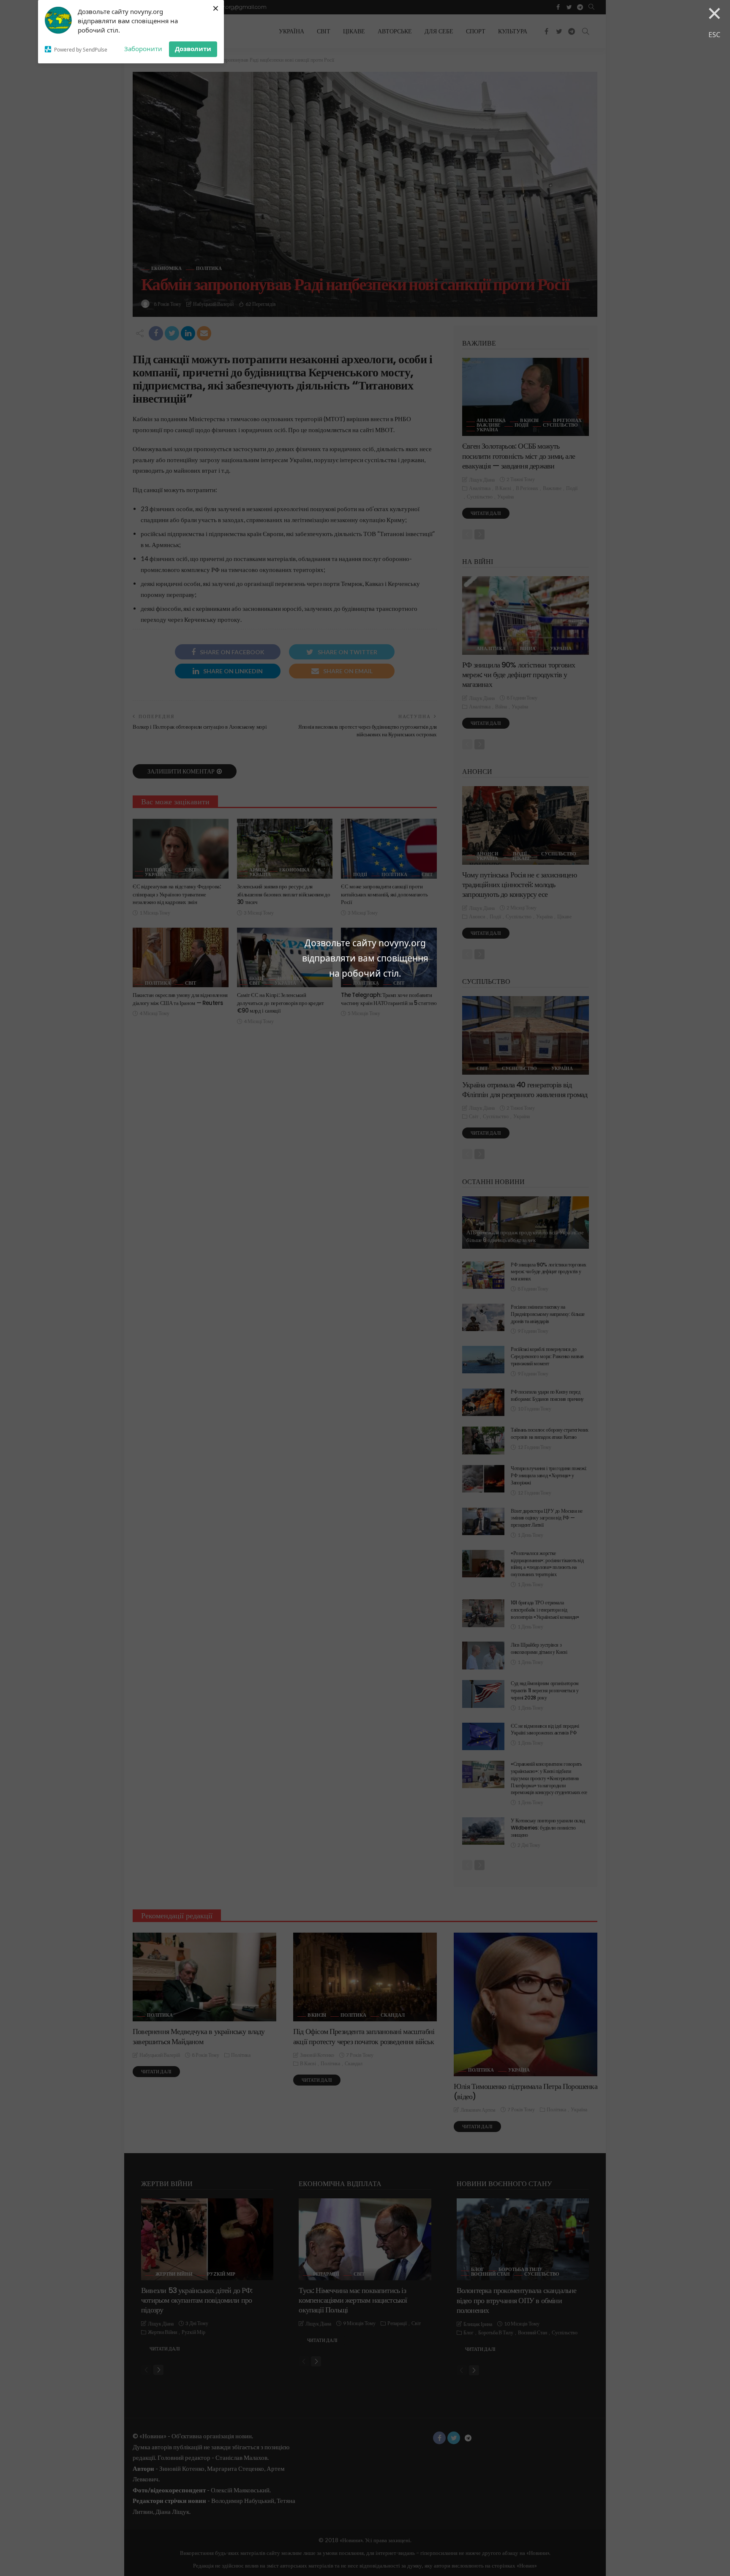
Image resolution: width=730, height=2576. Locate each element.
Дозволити (193, 49)
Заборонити (143, 49)
